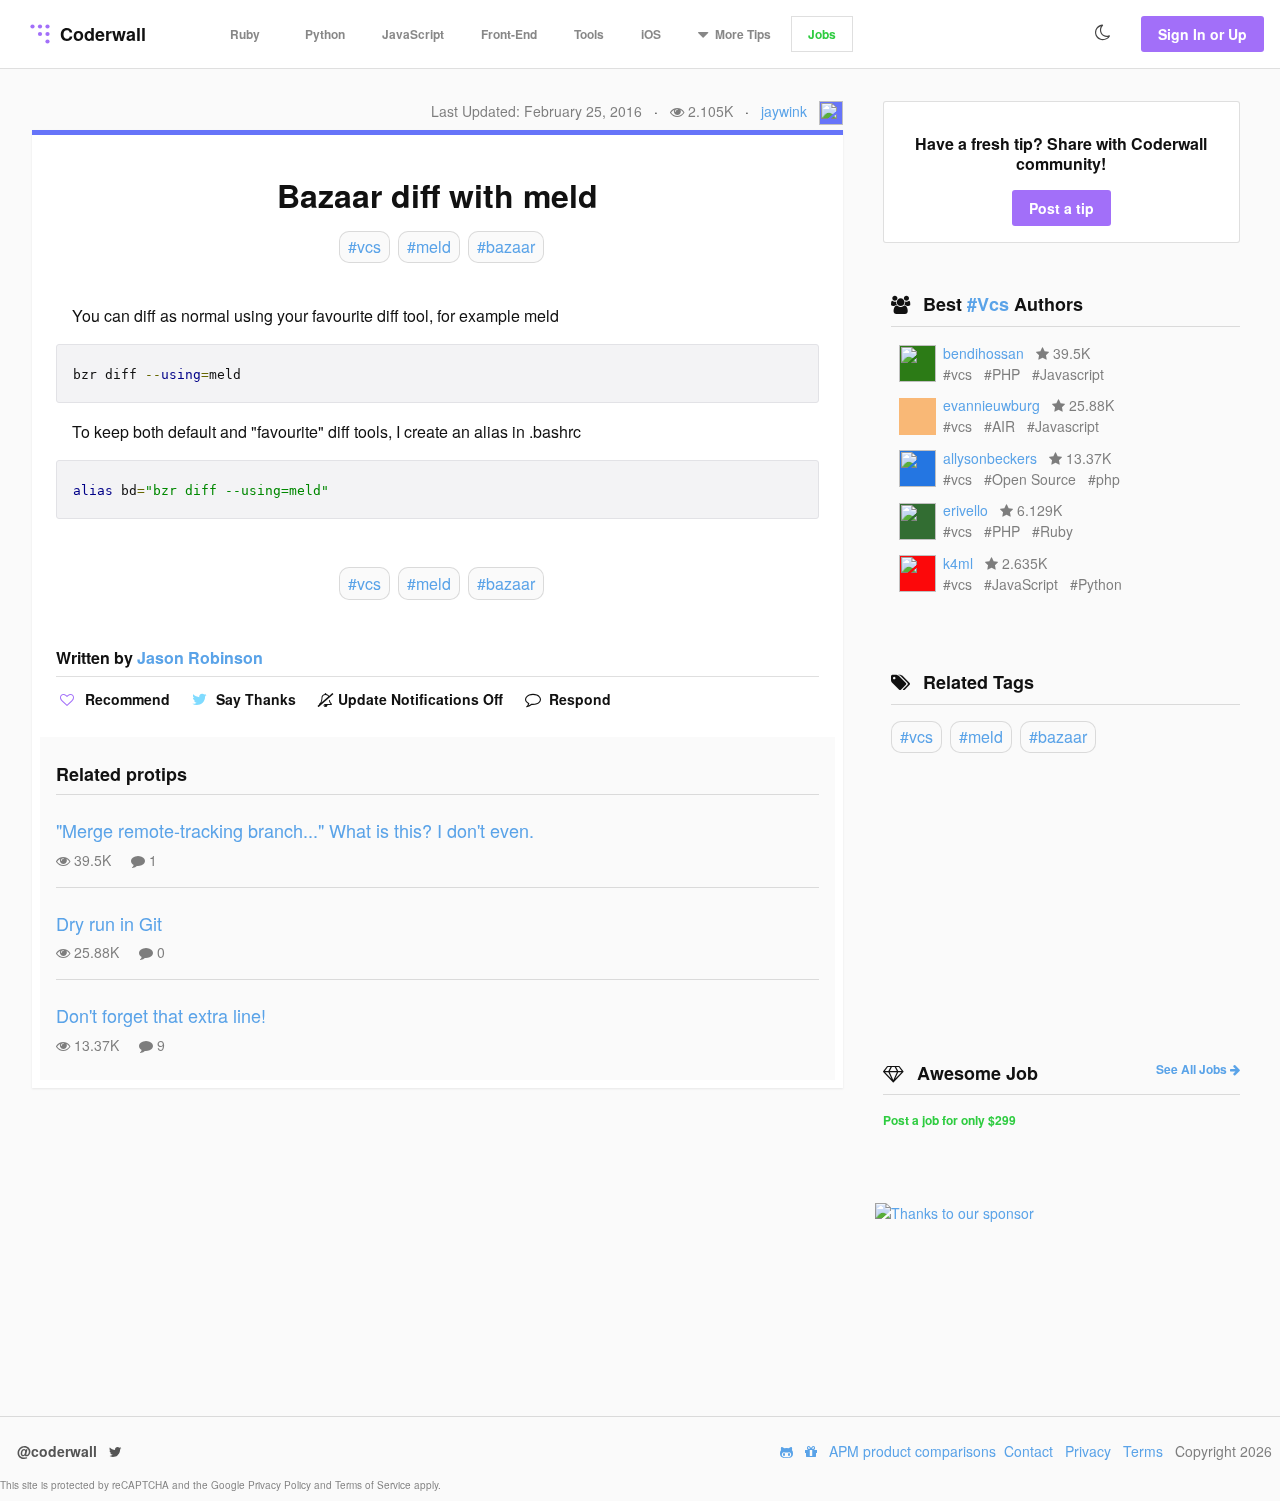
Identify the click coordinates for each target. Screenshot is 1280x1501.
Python (325, 34)
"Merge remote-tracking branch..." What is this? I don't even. (295, 830)
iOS (651, 34)
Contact (1028, 1451)
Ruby (245, 34)
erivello (965, 510)
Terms (1143, 1451)
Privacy (1088, 1451)
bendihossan (983, 353)
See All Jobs (1193, 1069)
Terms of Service (374, 1485)
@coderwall (59, 1451)
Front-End (509, 34)
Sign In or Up (1202, 34)
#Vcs (990, 304)
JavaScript (413, 34)
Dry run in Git (109, 923)
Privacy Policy (281, 1485)
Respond (578, 699)
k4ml (958, 563)
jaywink (784, 111)
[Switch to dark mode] (1103, 33)
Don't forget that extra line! (161, 1015)
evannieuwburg (991, 405)
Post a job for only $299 (949, 1120)
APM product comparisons (912, 1451)
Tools (589, 34)
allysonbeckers (990, 458)
